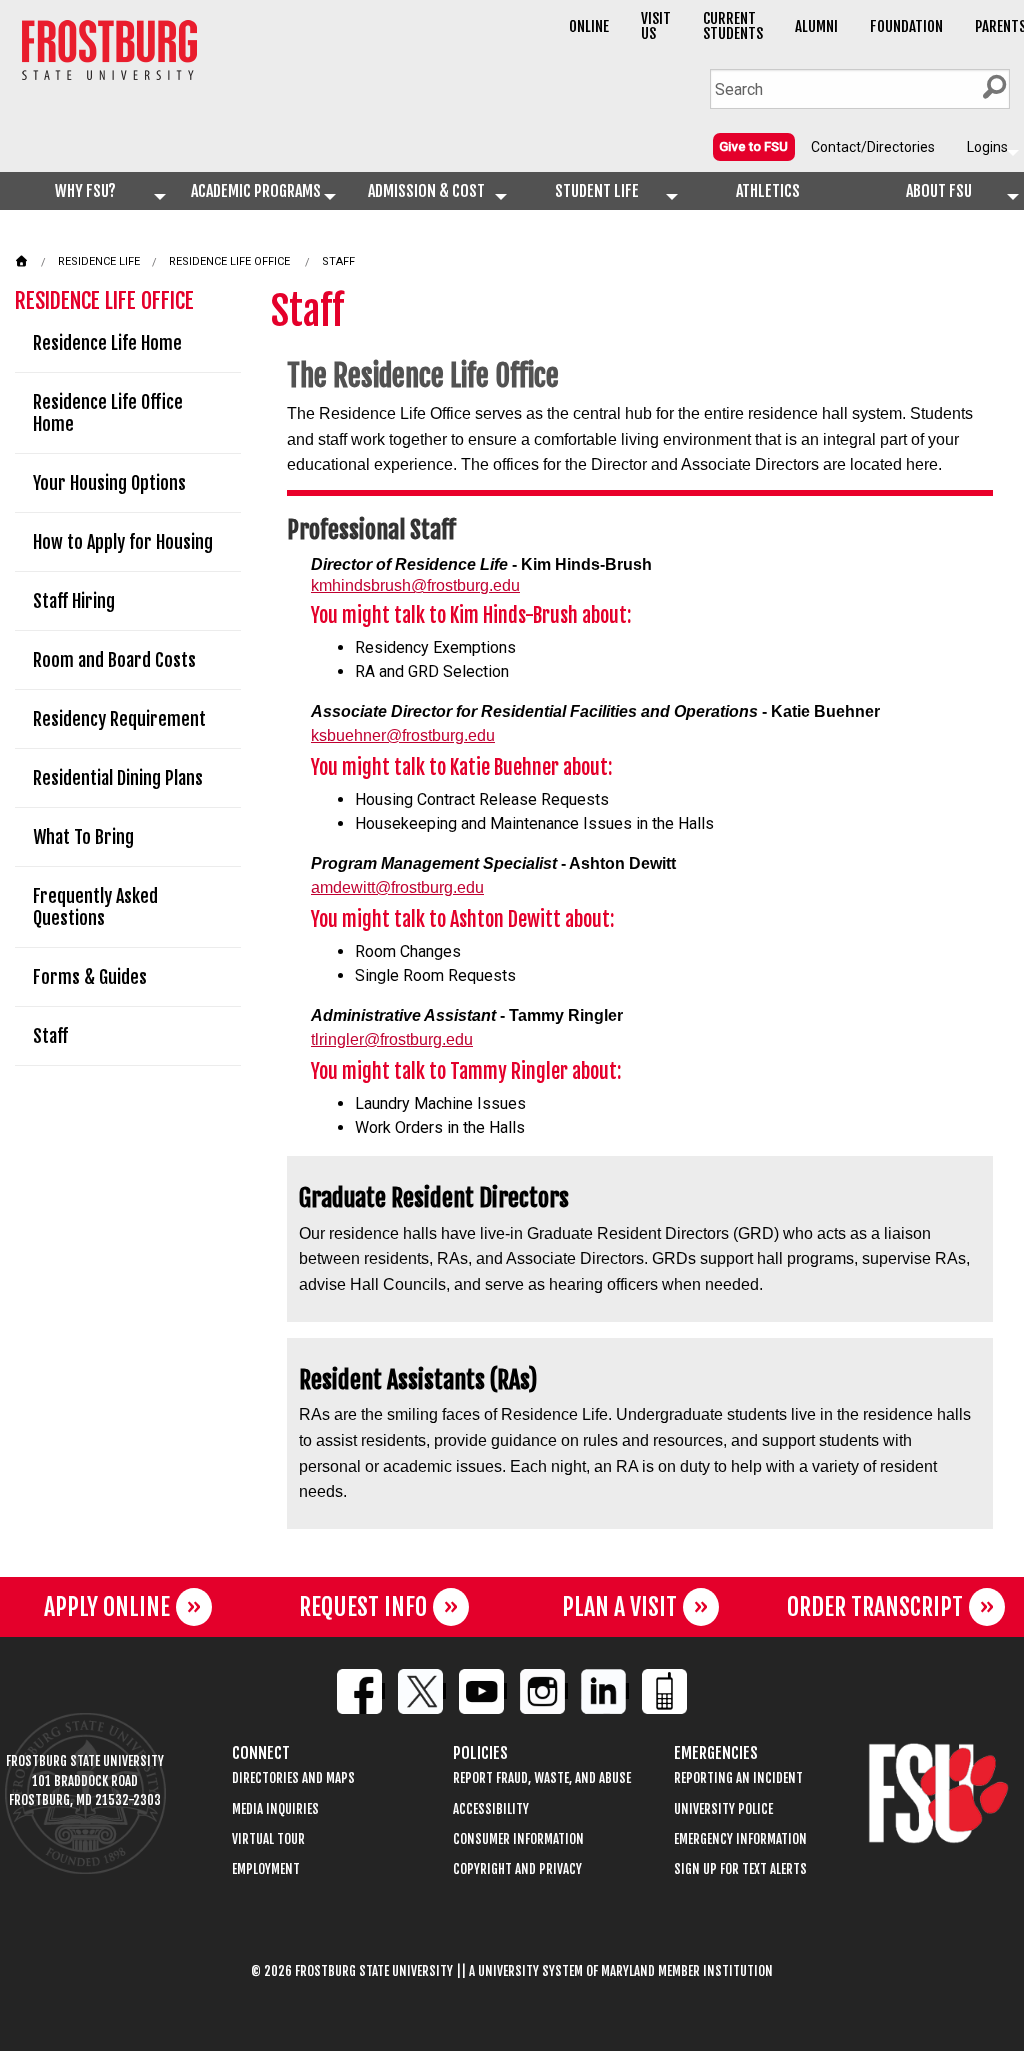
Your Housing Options (109, 483)
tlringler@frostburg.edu (392, 1039)
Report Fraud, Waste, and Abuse (542, 1778)
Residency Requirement (119, 719)
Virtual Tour (268, 1839)
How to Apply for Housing (123, 542)
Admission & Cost (426, 191)
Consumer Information (518, 1839)
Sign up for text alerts (740, 1869)
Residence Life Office (229, 261)
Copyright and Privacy (517, 1869)
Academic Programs (256, 191)
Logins (987, 147)
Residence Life (99, 261)
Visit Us (656, 26)
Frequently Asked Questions (95, 907)
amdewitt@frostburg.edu (397, 887)
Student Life (597, 191)
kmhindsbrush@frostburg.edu (415, 585)
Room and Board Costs (114, 660)
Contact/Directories (873, 147)
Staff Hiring (74, 601)
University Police (723, 1809)
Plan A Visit (619, 1607)
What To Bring (83, 837)
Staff (338, 261)
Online (589, 26)
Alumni (816, 26)
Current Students (733, 26)
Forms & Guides (90, 977)
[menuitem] (754, 146)
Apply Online (107, 1607)
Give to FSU (753, 146)
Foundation (906, 26)
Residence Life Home (107, 343)
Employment (266, 1869)
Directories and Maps (293, 1778)
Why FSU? (85, 191)
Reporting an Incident (738, 1778)
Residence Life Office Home (108, 413)
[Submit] (994, 87)
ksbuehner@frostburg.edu (403, 735)
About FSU (939, 191)
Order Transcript (875, 1607)
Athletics (768, 191)
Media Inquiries (275, 1809)
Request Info (363, 1607)
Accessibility (491, 1809)
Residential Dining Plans (118, 778)
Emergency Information (740, 1839)
